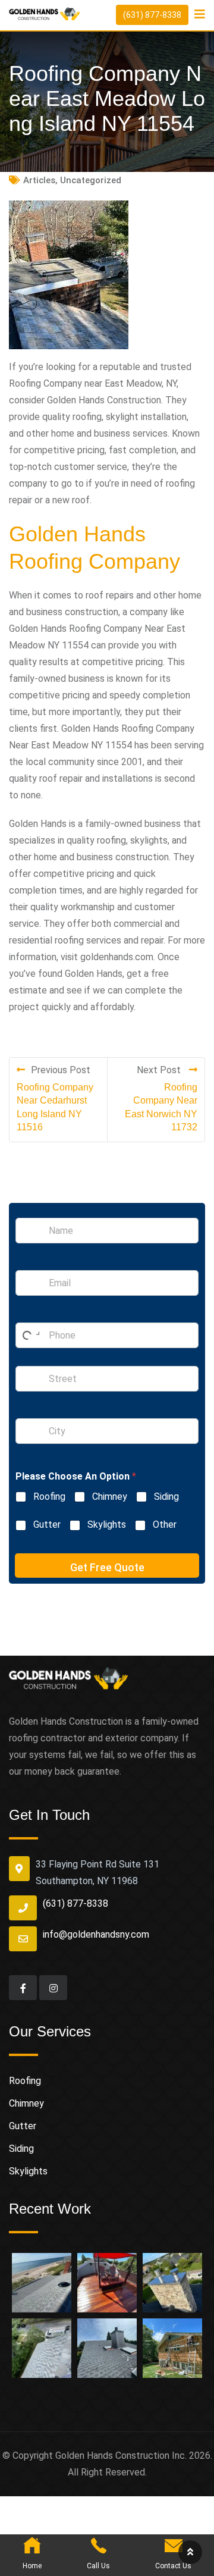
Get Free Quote (107, 1567)
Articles (39, 180)
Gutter (47, 1524)
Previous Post (61, 1070)
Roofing (49, 1497)
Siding (166, 1497)
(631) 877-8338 (152, 15)
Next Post (160, 1070)
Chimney (110, 1497)
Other (165, 1524)
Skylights (107, 1524)
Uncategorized (91, 180)
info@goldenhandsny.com (96, 1934)
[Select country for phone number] (29, 1335)
